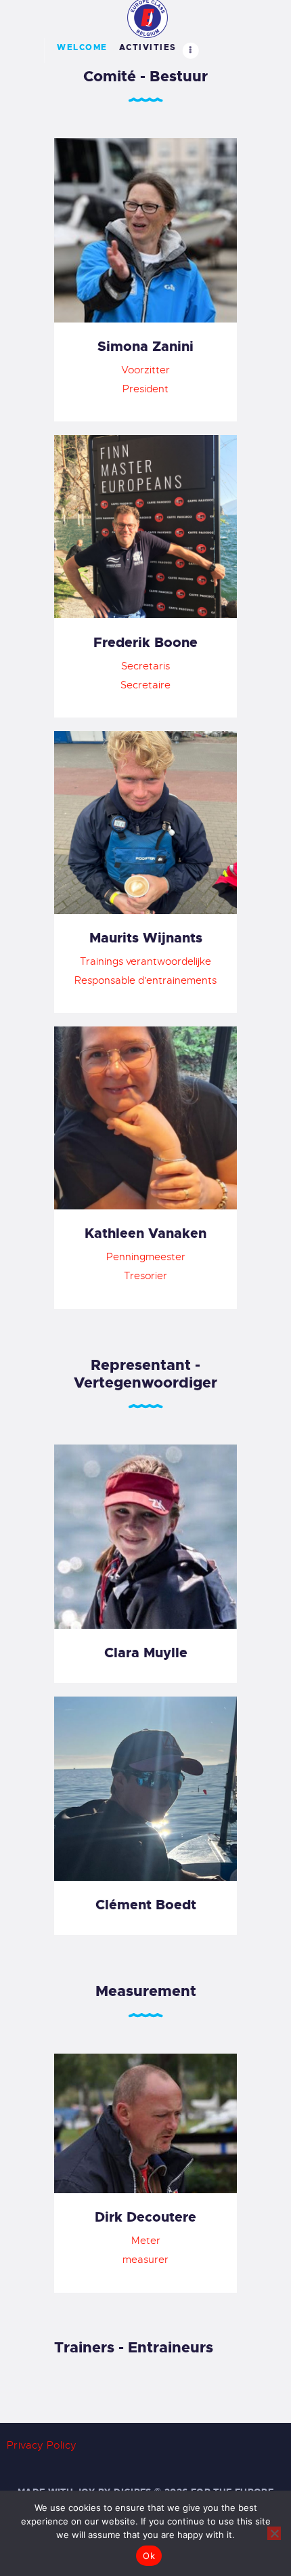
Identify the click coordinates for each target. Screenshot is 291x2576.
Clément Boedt (146, 1905)
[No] (274, 2533)
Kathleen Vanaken (145, 1233)
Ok (149, 2556)
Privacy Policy (42, 2445)
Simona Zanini (145, 346)
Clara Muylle (146, 1653)
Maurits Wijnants (146, 938)
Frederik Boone (145, 642)
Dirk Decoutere (145, 2217)
